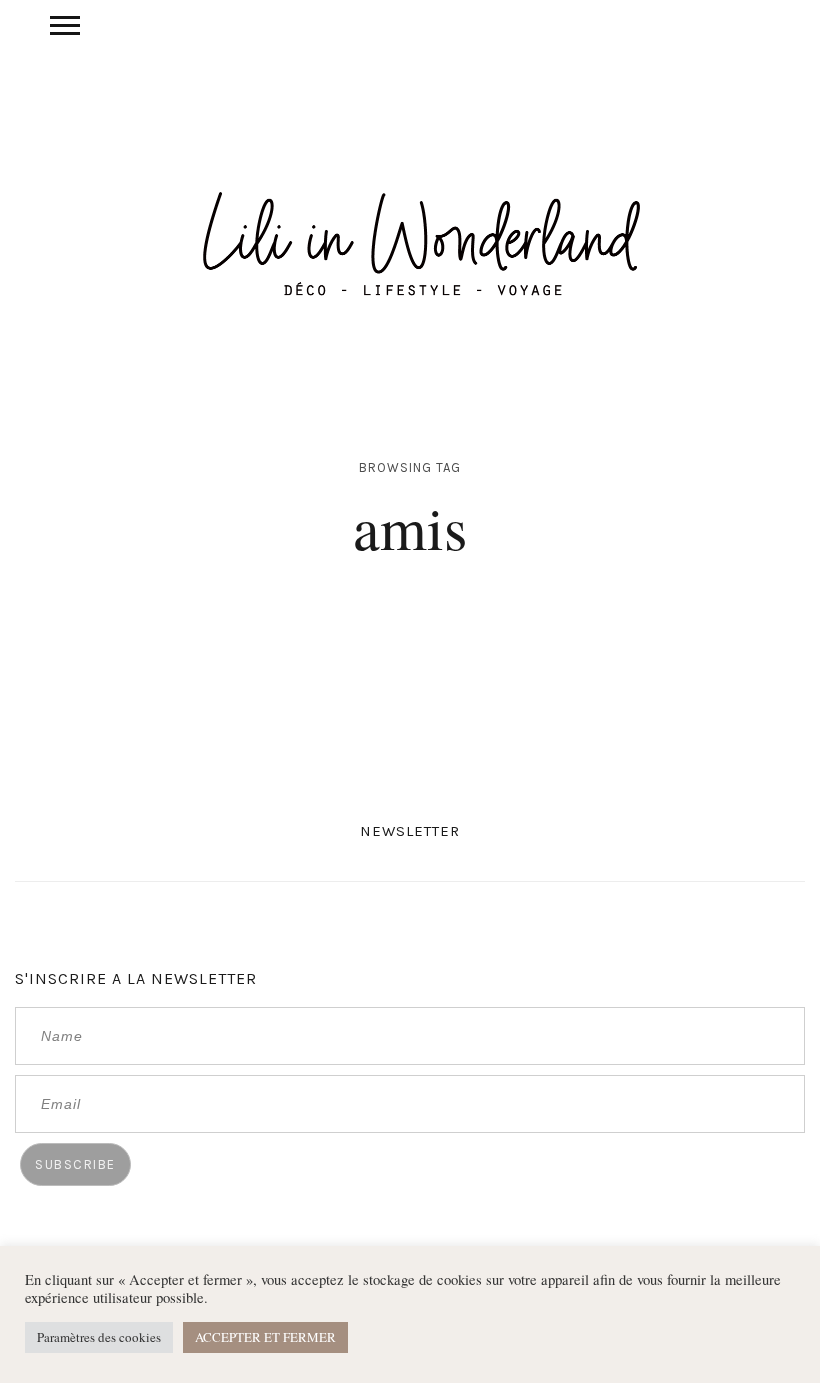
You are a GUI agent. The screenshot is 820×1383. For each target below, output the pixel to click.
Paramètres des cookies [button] (99, 1337)
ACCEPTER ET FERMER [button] (265, 1337)
